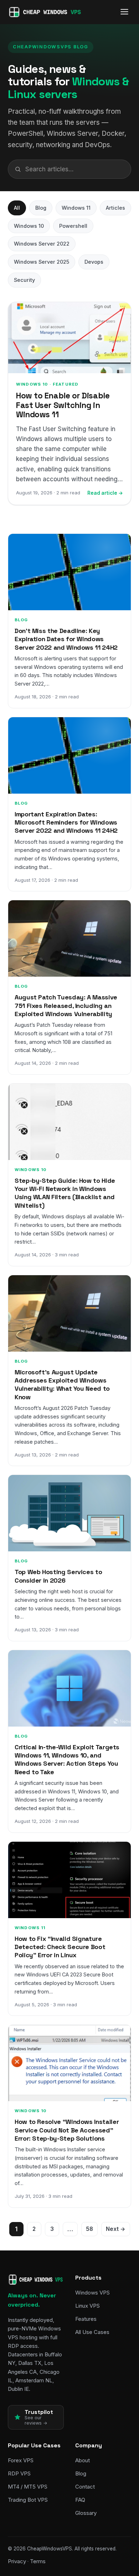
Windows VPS (92, 2293)
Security (24, 280)
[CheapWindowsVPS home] (45, 12)
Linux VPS (87, 2306)
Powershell (73, 226)
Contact (85, 2487)
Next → (116, 2229)
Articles (115, 208)
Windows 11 (76, 208)
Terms (38, 2561)
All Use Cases (92, 2332)
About (83, 2460)
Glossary (86, 2513)
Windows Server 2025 (42, 262)
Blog (41, 208)
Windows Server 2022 (42, 244)
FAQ (80, 2500)
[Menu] (124, 12)
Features (86, 2319)
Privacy (17, 2561)
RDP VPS (19, 2473)
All (17, 208)
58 (89, 2229)
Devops (94, 262)
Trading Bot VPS (28, 2500)
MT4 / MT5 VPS (28, 2487)
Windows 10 (29, 226)
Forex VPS (21, 2460)
